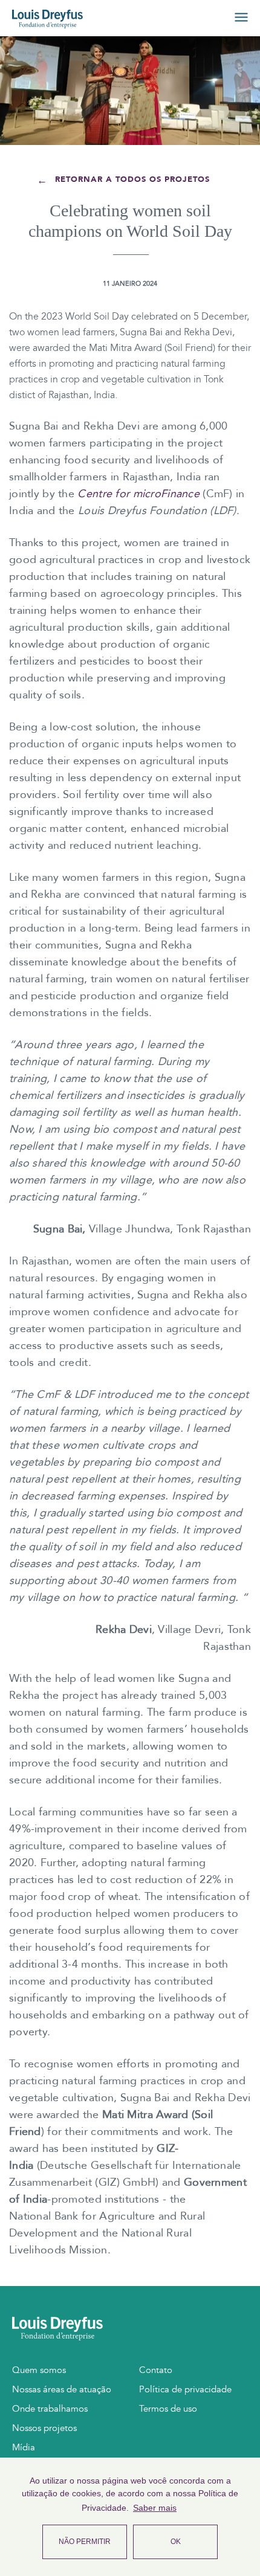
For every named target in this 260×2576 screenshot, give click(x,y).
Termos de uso (168, 2409)
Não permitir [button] (85, 2542)
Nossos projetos (44, 2428)
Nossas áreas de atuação (62, 2389)
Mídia (24, 2447)
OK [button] (176, 2542)
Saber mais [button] (155, 2508)
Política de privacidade (185, 2389)
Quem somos (39, 2370)
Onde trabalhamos (50, 2409)
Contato (156, 2370)
